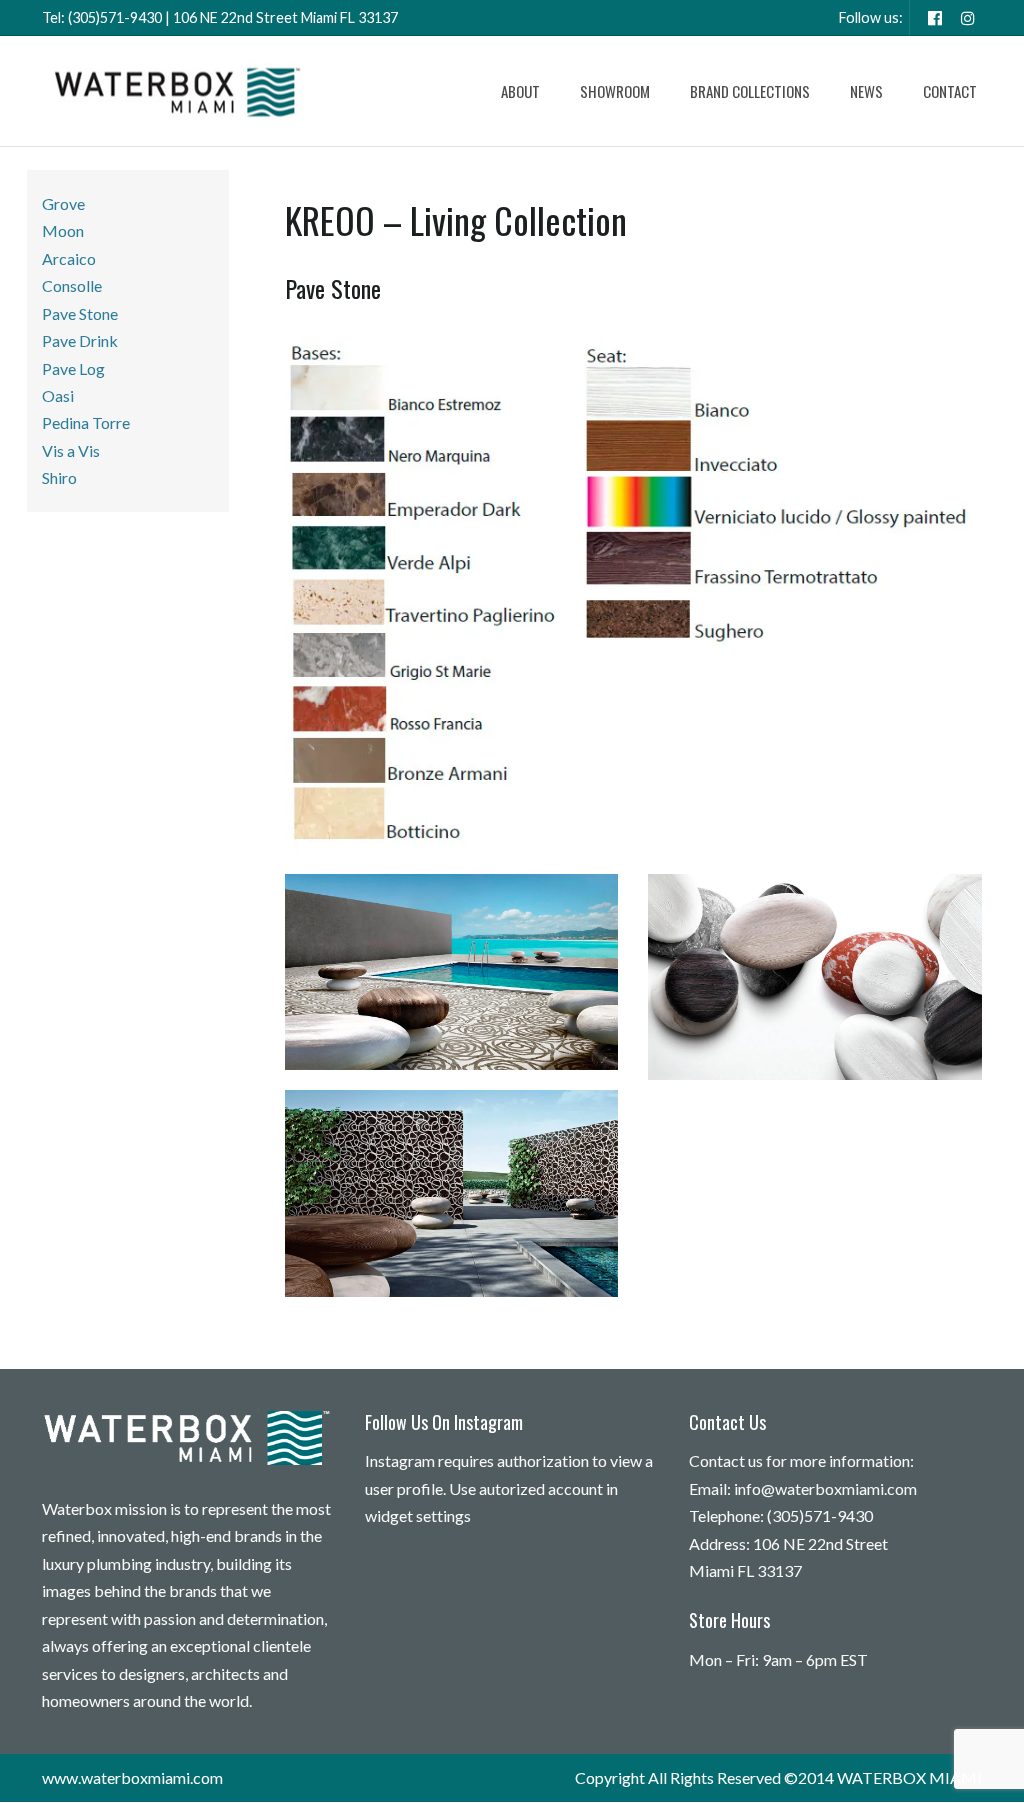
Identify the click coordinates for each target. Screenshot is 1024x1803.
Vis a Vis (71, 450)
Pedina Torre (86, 422)
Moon (63, 230)
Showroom (615, 91)
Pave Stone (80, 313)
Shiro (59, 477)
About (520, 91)
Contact (950, 91)
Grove (63, 203)
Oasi (58, 395)
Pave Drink (80, 340)
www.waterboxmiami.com (132, 1777)
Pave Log (73, 368)
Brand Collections (750, 91)
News (866, 91)
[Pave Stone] (634, 596)
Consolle (72, 285)
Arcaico (69, 258)
